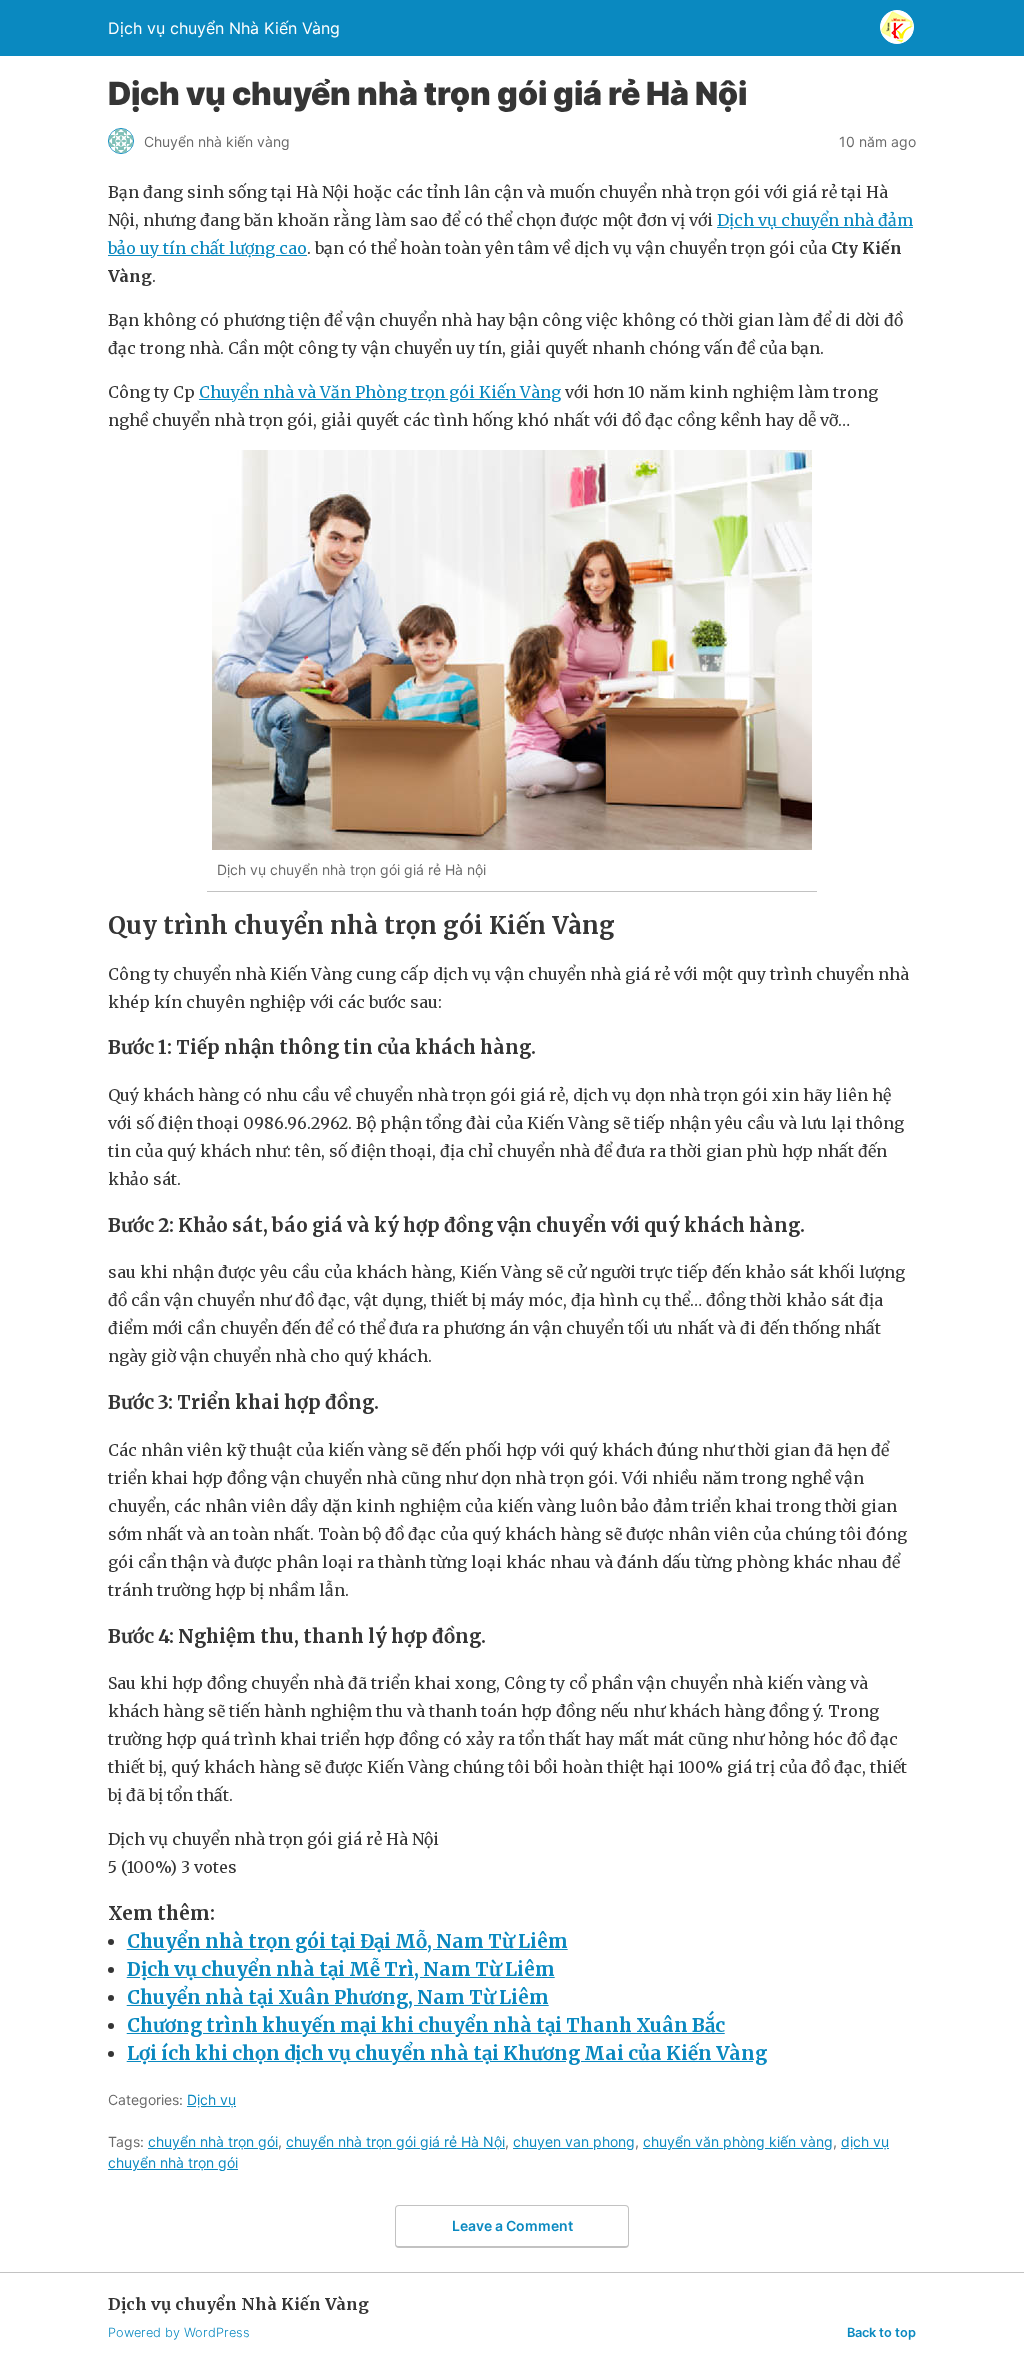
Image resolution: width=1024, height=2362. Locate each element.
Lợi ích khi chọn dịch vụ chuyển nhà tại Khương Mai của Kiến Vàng (447, 2053)
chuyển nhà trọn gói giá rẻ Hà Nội (395, 2141)
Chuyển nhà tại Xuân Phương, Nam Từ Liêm (338, 1997)
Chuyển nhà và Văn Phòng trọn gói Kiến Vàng (380, 392)
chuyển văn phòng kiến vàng (738, 2141)
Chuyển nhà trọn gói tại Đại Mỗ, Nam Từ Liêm (347, 1941)
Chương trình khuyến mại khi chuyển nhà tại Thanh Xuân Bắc (426, 2025)
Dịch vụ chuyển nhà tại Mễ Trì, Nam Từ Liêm (341, 1969)
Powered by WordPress (179, 2332)
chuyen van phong (574, 2141)
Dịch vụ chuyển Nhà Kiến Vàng (224, 28)
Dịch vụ (211, 2099)
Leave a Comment (512, 2225)
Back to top (881, 2332)
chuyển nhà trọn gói (213, 2141)
